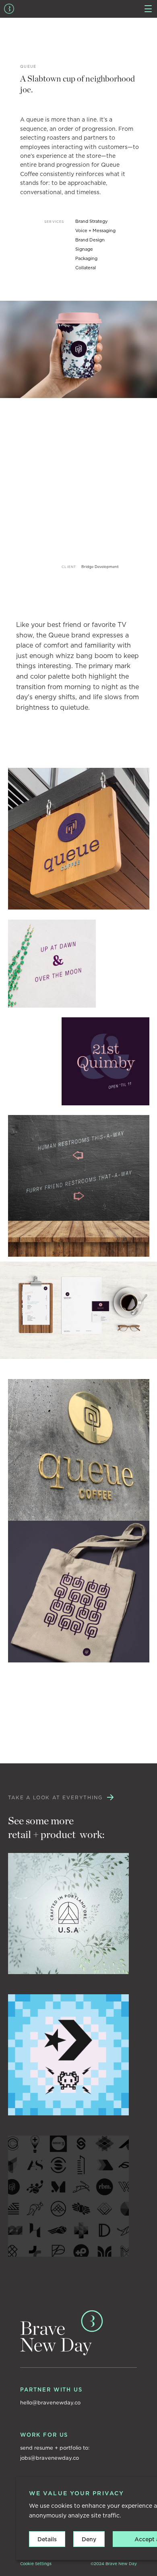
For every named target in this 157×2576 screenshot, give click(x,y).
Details (47, 2539)
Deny (89, 2539)
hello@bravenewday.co (50, 2403)
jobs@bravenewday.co (50, 2458)
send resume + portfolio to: (55, 2448)
